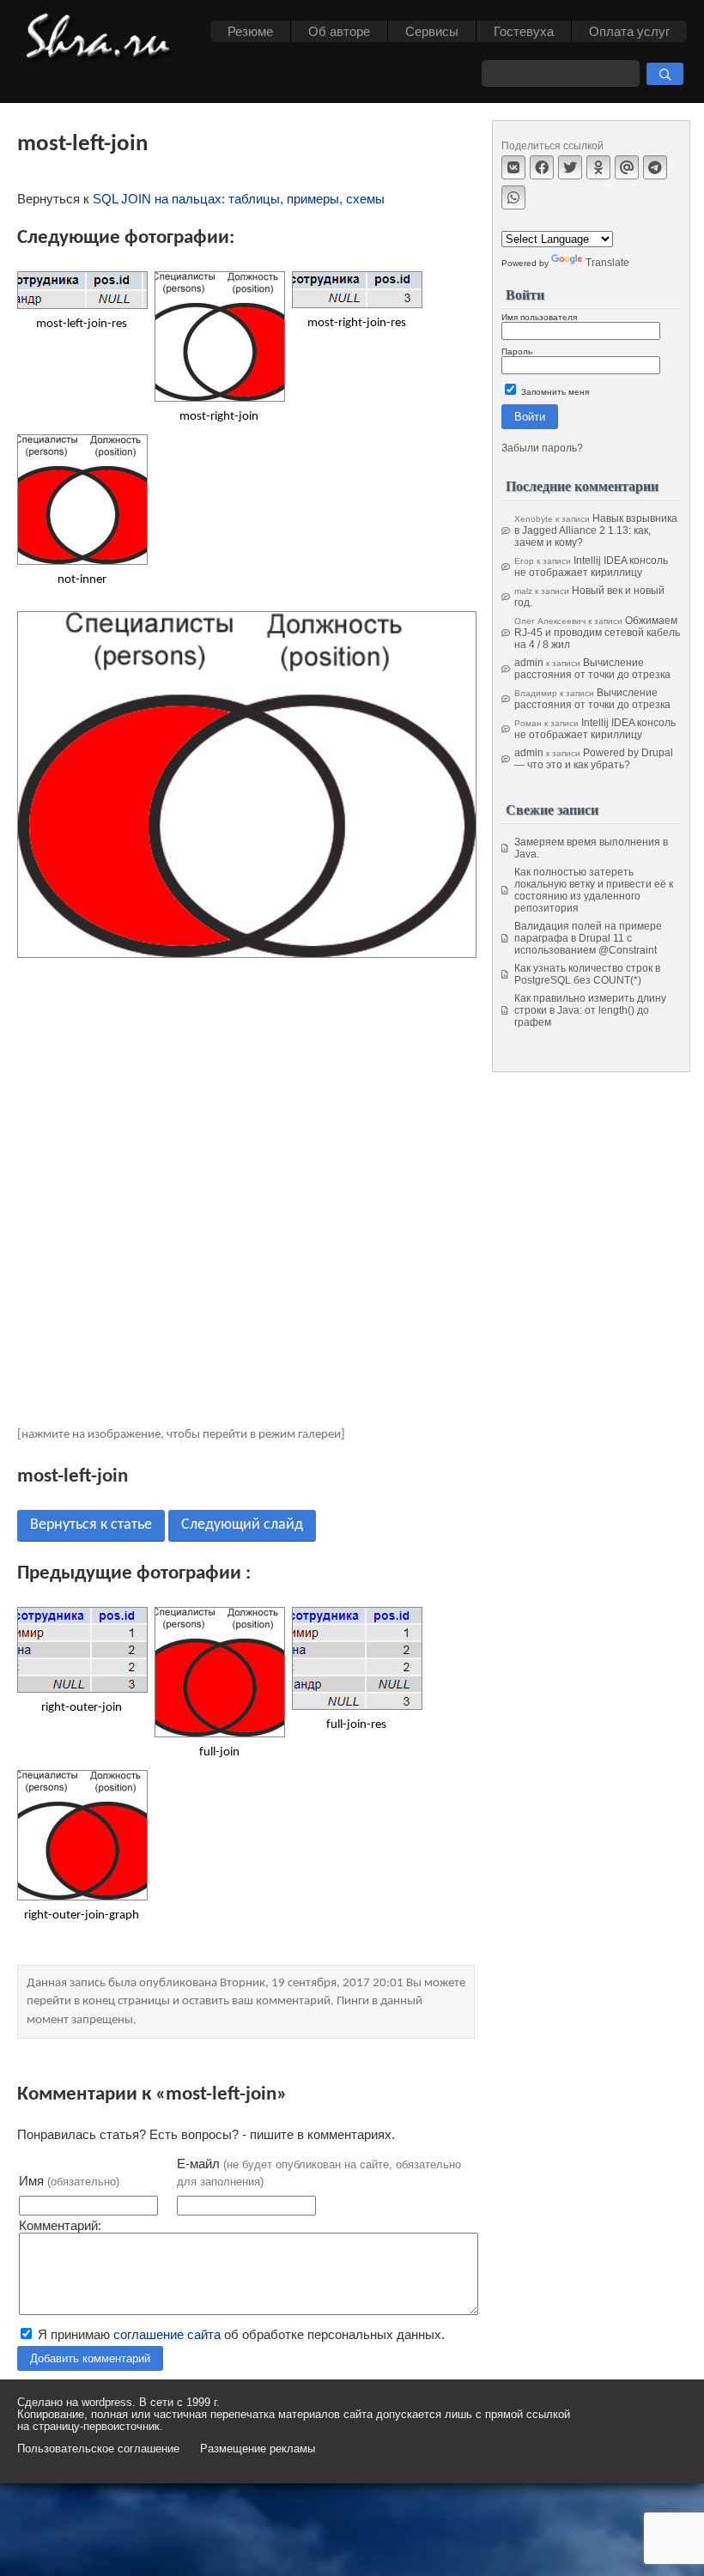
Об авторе (339, 31)
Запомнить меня (554, 392)
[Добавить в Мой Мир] (627, 167)
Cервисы (432, 31)
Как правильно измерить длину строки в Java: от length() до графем (590, 1010)
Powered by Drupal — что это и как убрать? (594, 759)
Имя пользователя (539, 317)
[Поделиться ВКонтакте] (513, 167)
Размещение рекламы (258, 2449)
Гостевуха (524, 31)
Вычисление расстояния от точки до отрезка (592, 669)
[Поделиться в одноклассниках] (598, 167)
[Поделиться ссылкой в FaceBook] (542, 167)
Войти (530, 417)
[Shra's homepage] (103, 39)
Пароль (517, 352)
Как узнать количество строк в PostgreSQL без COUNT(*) (587, 974)
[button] (665, 74)
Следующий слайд (242, 1525)
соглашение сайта (167, 2334)
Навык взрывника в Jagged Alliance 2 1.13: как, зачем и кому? (596, 530)
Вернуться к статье (91, 1525)
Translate (607, 263)
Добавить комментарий (90, 2358)
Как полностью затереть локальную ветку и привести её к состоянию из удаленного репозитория (594, 890)
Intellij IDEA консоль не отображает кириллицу (591, 567)
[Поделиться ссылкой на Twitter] (570, 167)
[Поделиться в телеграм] (655, 167)
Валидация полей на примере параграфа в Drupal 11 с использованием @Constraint (588, 938)
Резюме (250, 31)
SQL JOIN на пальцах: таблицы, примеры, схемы (239, 199)
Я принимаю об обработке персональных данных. (240, 2334)
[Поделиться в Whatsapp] (513, 197)
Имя (69, 2181)
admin (529, 663)
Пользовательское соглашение (98, 2449)
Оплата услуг (629, 31)
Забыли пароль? (542, 448)
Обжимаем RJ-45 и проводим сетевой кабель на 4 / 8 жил (597, 633)
